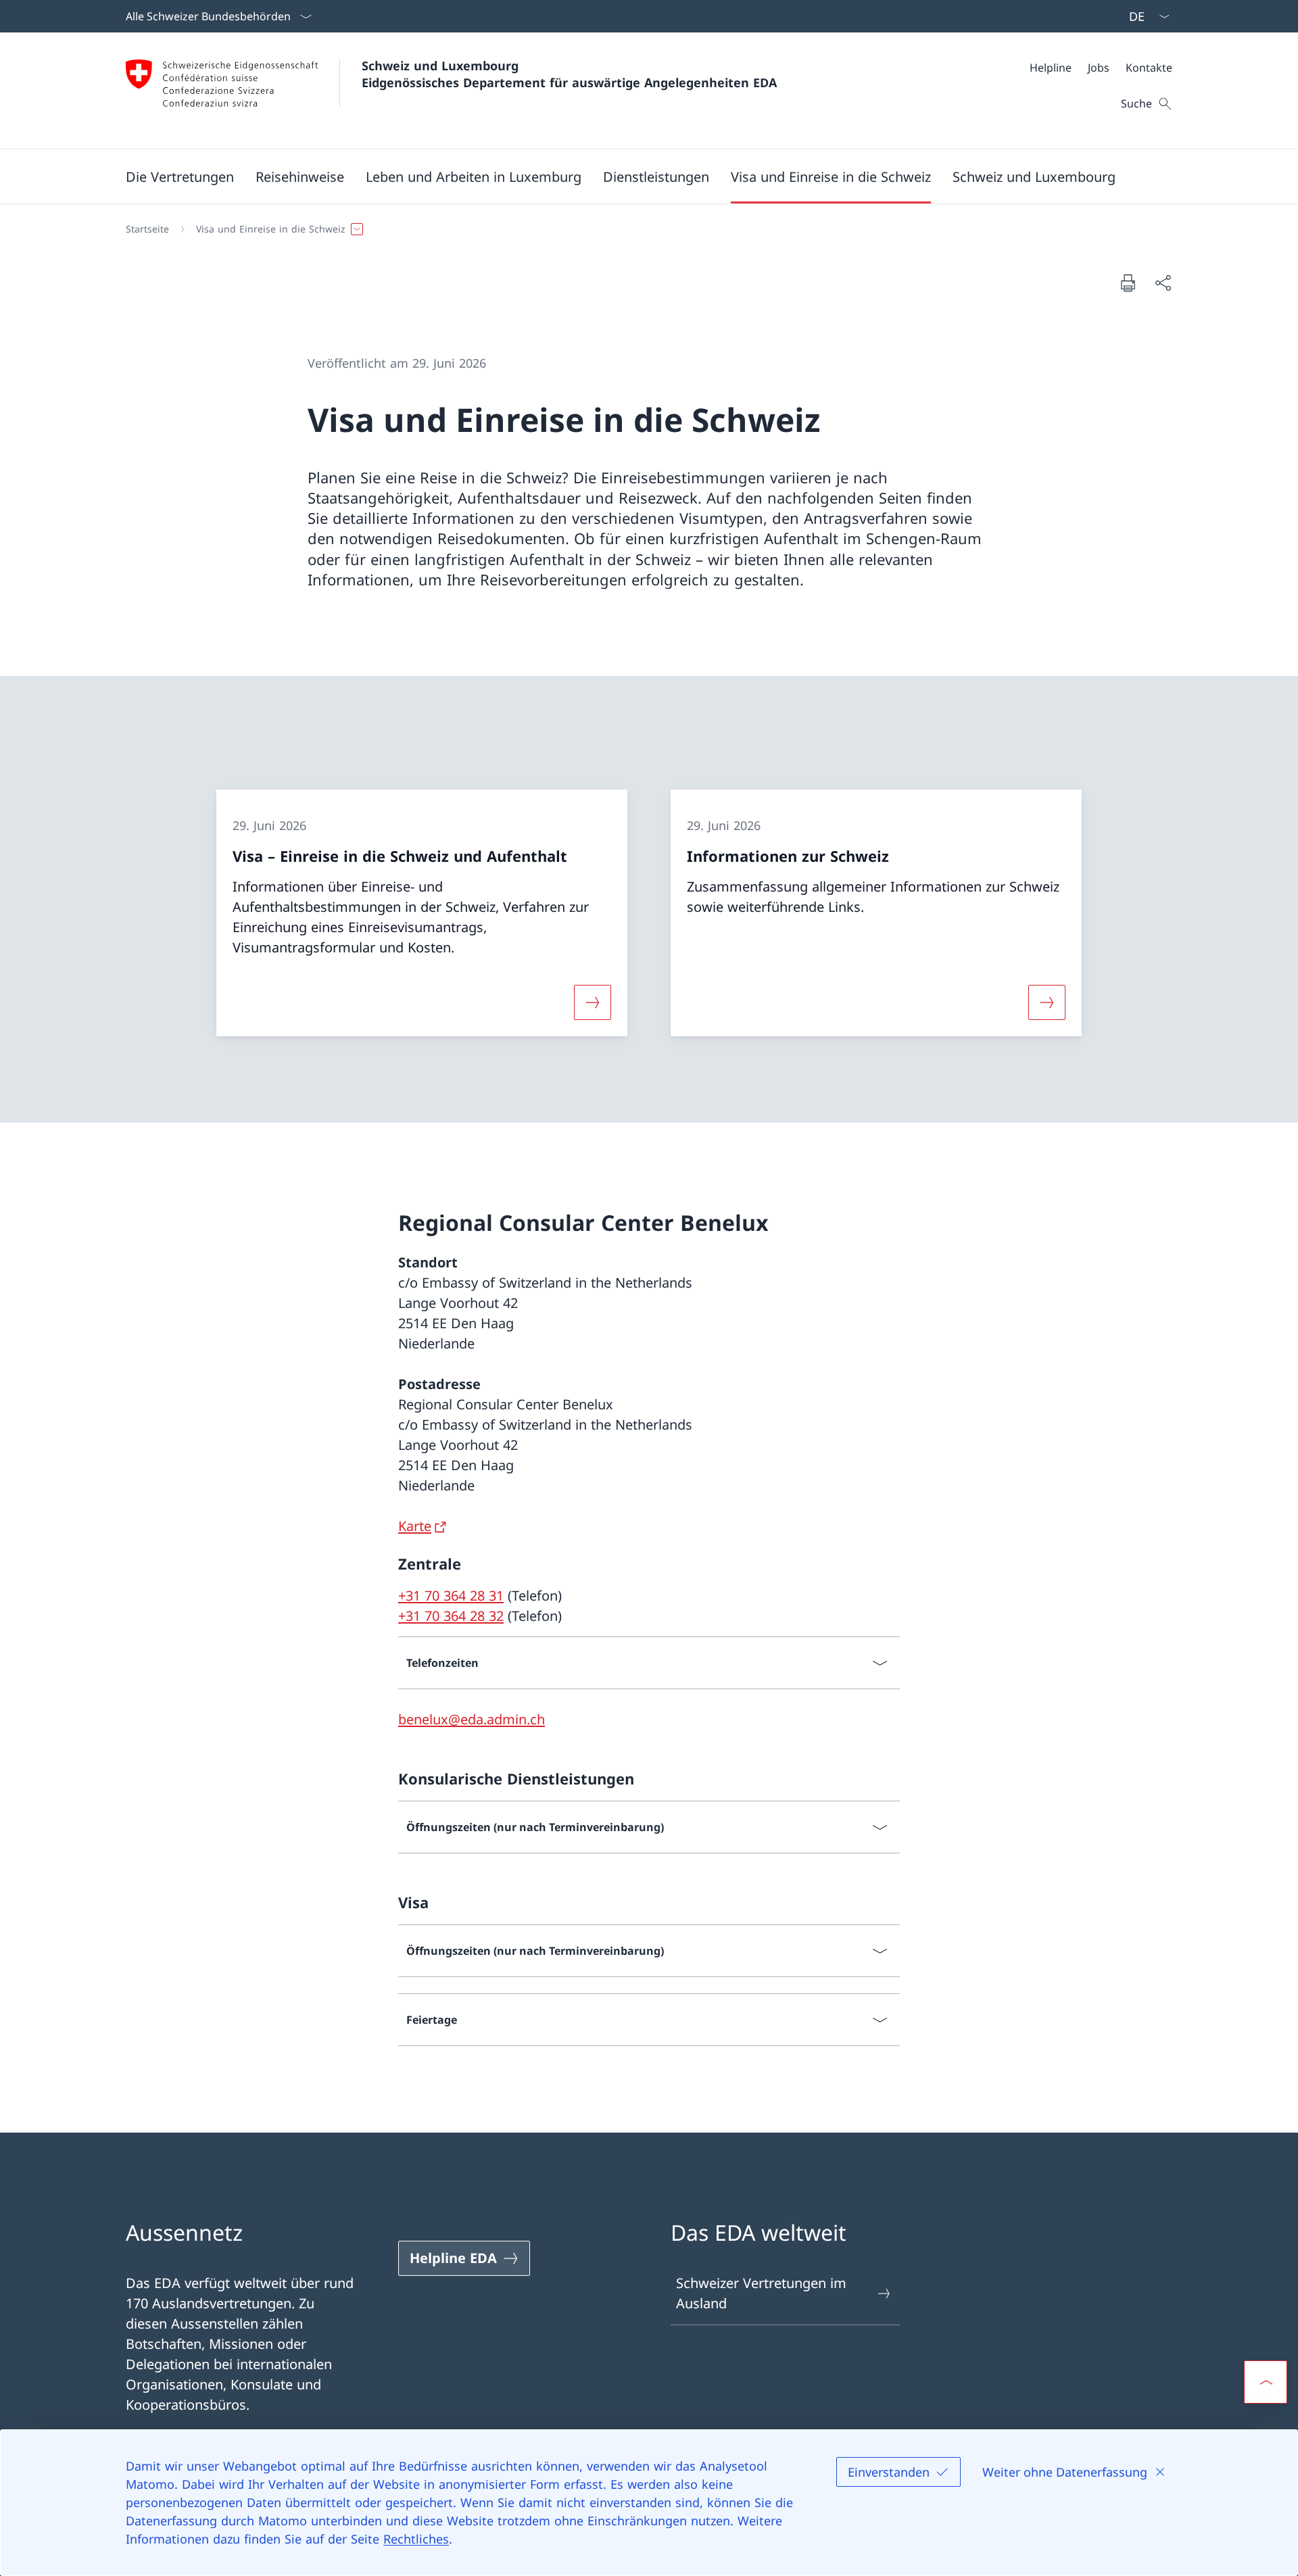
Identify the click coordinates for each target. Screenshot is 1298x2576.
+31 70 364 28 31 (451, 1596)
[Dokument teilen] (1163, 283)
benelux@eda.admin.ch (472, 1719)
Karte (415, 1526)
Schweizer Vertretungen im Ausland (761, 2293)
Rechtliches (416, 2539)
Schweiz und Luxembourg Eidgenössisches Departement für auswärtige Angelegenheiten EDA (569, 74)
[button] (180, 176)
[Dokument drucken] (1128, 283)
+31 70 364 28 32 (451, 1616)
